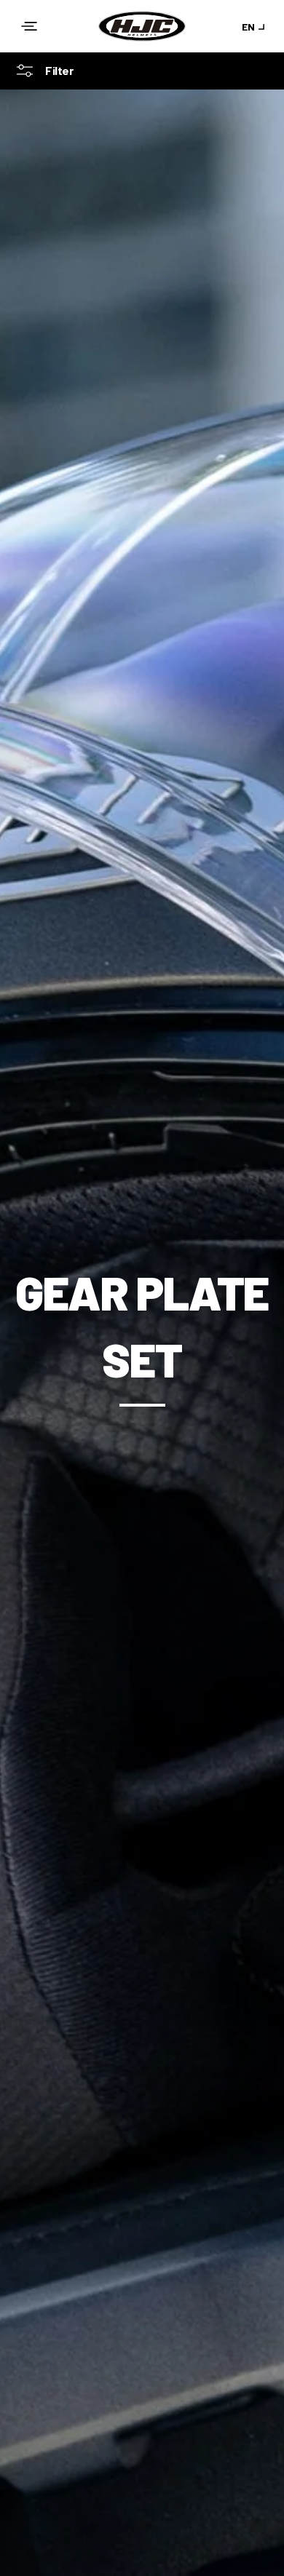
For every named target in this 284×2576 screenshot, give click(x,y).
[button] (29, 26)
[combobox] (256, 27)
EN (248, 27)
